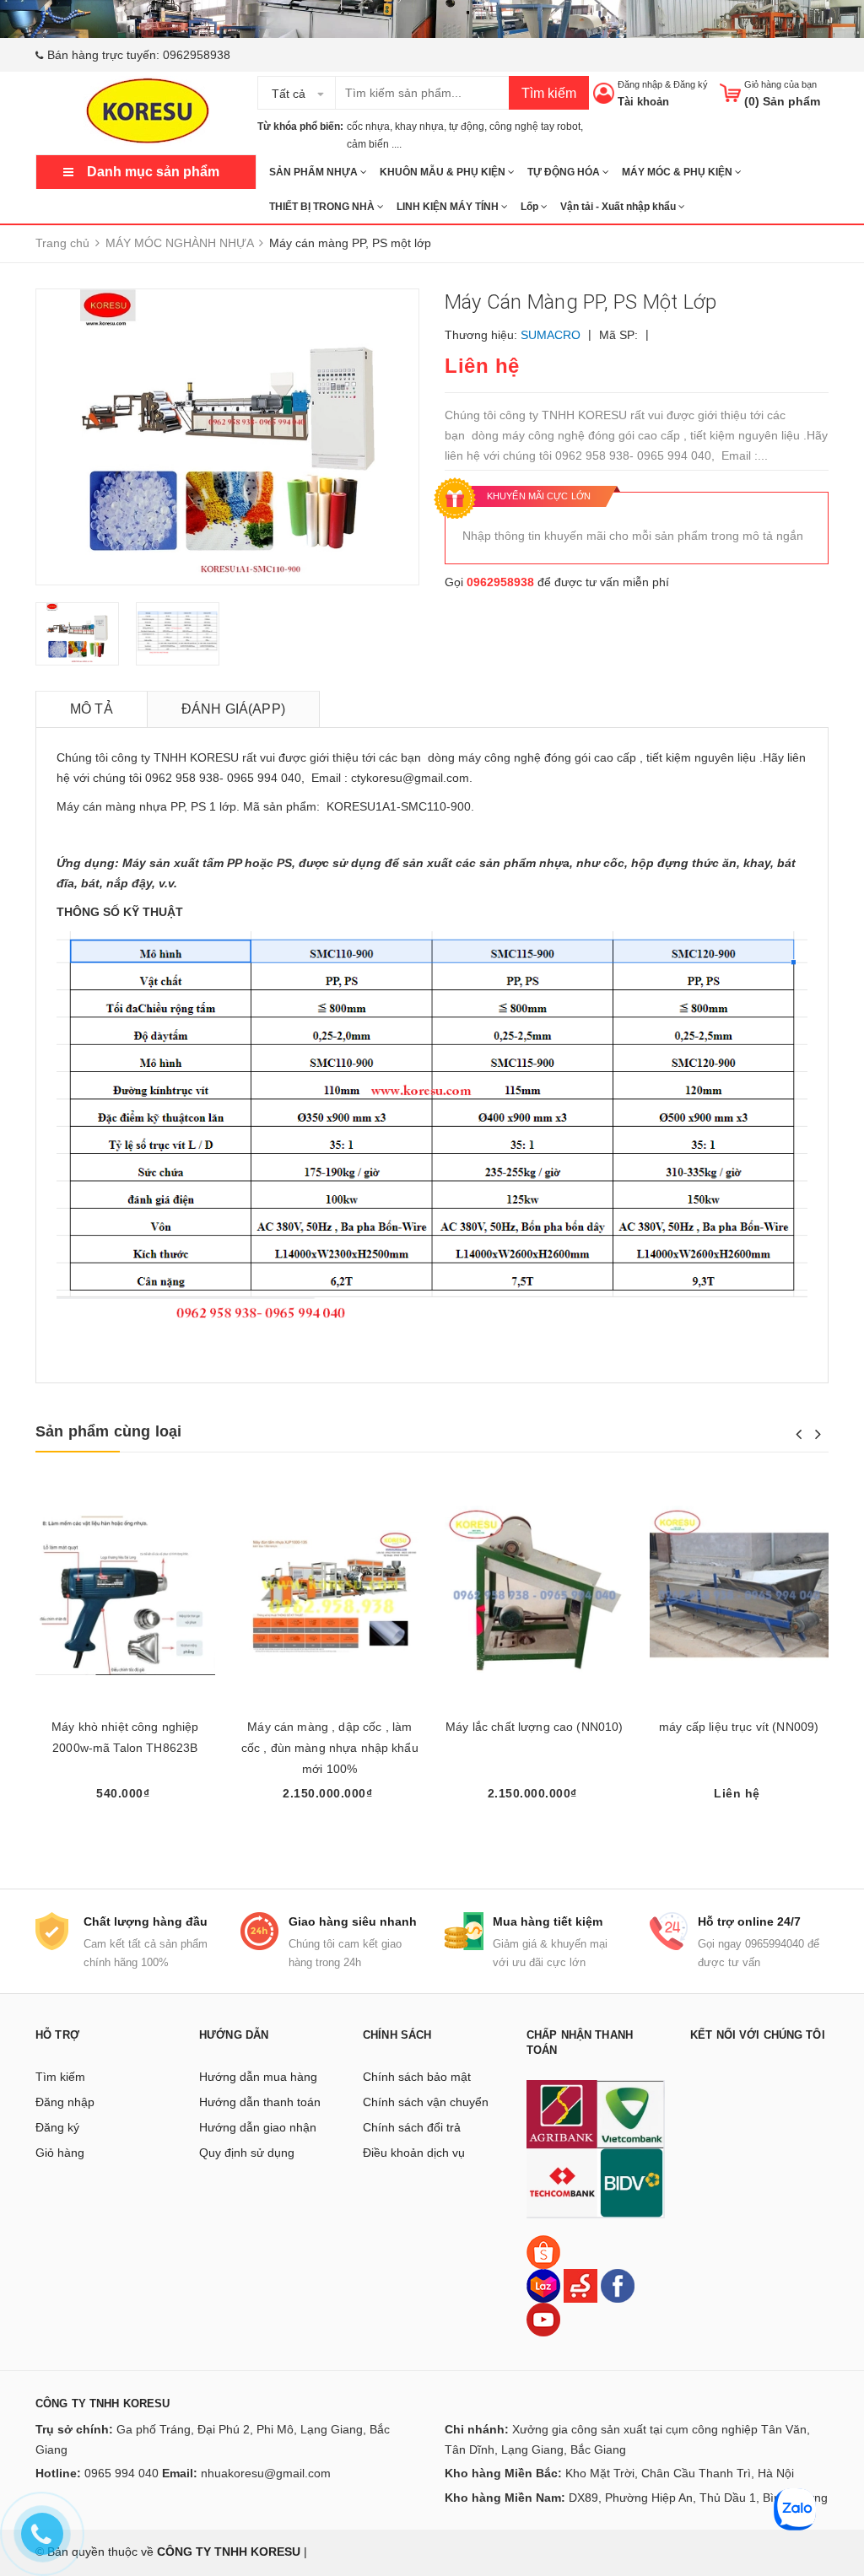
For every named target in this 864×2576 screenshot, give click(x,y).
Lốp (531, 207)
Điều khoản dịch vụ (414, 2153)
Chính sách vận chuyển (426, 2102)
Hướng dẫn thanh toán (260, 2102)
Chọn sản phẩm (329, 1824)
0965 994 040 (121, 2473)
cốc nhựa (368, 127)
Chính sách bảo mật (417, 2077)
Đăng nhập (640, 84)
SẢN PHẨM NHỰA (315, 172)
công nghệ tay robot (535, 127)
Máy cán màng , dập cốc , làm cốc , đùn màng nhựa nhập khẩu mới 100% (330, 1748)
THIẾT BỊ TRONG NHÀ (323, 207)
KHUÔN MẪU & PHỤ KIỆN (444, 172)
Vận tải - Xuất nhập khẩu (619, 207)
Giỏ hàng (60, 2153)
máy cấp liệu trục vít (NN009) (739, 1727)
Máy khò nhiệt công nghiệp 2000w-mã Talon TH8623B (125, 1737)
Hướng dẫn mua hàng (258, 2077)
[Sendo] (580, 2284)
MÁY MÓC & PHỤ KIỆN (678, 172)
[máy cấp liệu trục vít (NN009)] (740, 1595)
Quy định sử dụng (247, 2153)
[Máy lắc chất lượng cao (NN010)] (535, 1595)
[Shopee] (543, 2250)
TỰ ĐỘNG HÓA (565, 172)
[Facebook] (618, 2284)
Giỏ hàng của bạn (780, 84)
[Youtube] (543, 2318)
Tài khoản (643, 102)
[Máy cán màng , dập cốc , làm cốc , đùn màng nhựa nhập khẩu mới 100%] (330, 1595)
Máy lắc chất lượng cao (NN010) (534, 1727)
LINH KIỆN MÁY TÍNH (449, 207)
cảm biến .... (374, 144)
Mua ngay (125, 1824)
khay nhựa (419, 127)
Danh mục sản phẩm (153, 172)
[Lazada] (545, 2284)
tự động (467, 127)
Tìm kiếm (549, 93)
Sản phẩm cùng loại (108, 1431)
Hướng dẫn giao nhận (258, 2127)
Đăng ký (691, 84)
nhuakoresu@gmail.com (266, 2473)
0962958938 (197, 55)
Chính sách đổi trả (412, 2127)
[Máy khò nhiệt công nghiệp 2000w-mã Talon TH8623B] (125, 1595)
